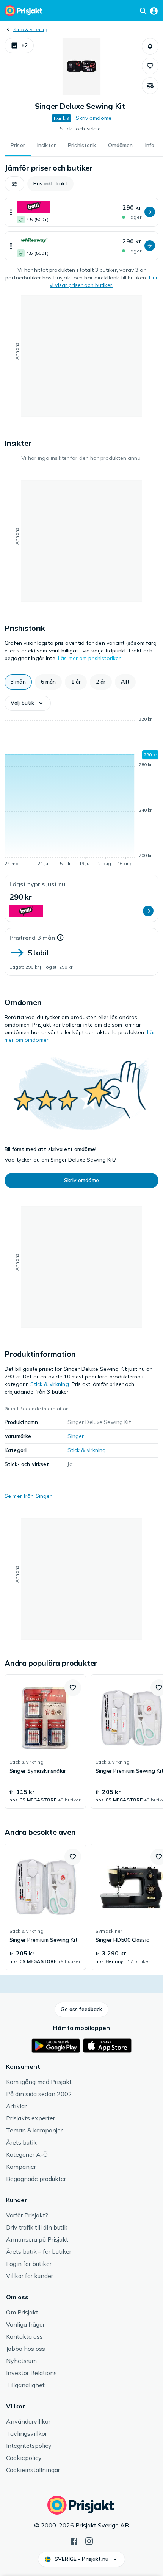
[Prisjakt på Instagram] (89, 2540)
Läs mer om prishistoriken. (91, 658)
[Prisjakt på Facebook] (74, 2540)
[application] (81, 793)
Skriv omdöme (94, 118)
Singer (76, 1436)
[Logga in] (154, 11)
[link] (45, 1742)
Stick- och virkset (81, 129)
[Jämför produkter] (150, 86)
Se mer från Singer (28, 1496)
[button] (19, 45)
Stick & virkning (30, 29)
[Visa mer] (11, 212)
